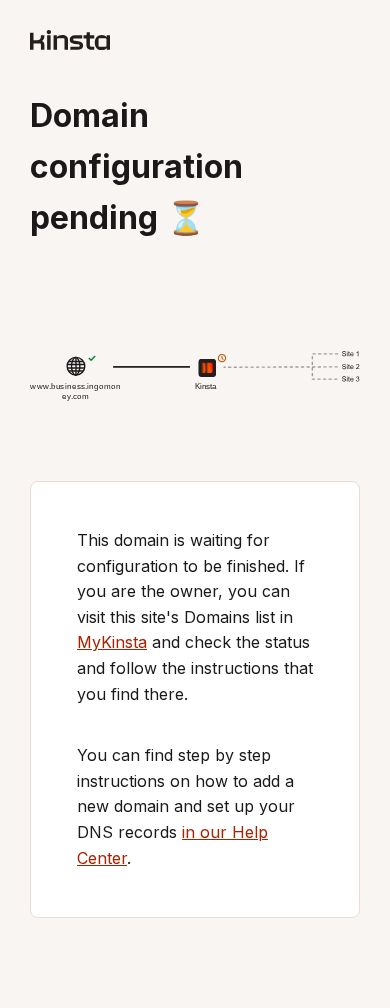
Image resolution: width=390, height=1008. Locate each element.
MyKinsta (112, 642)
